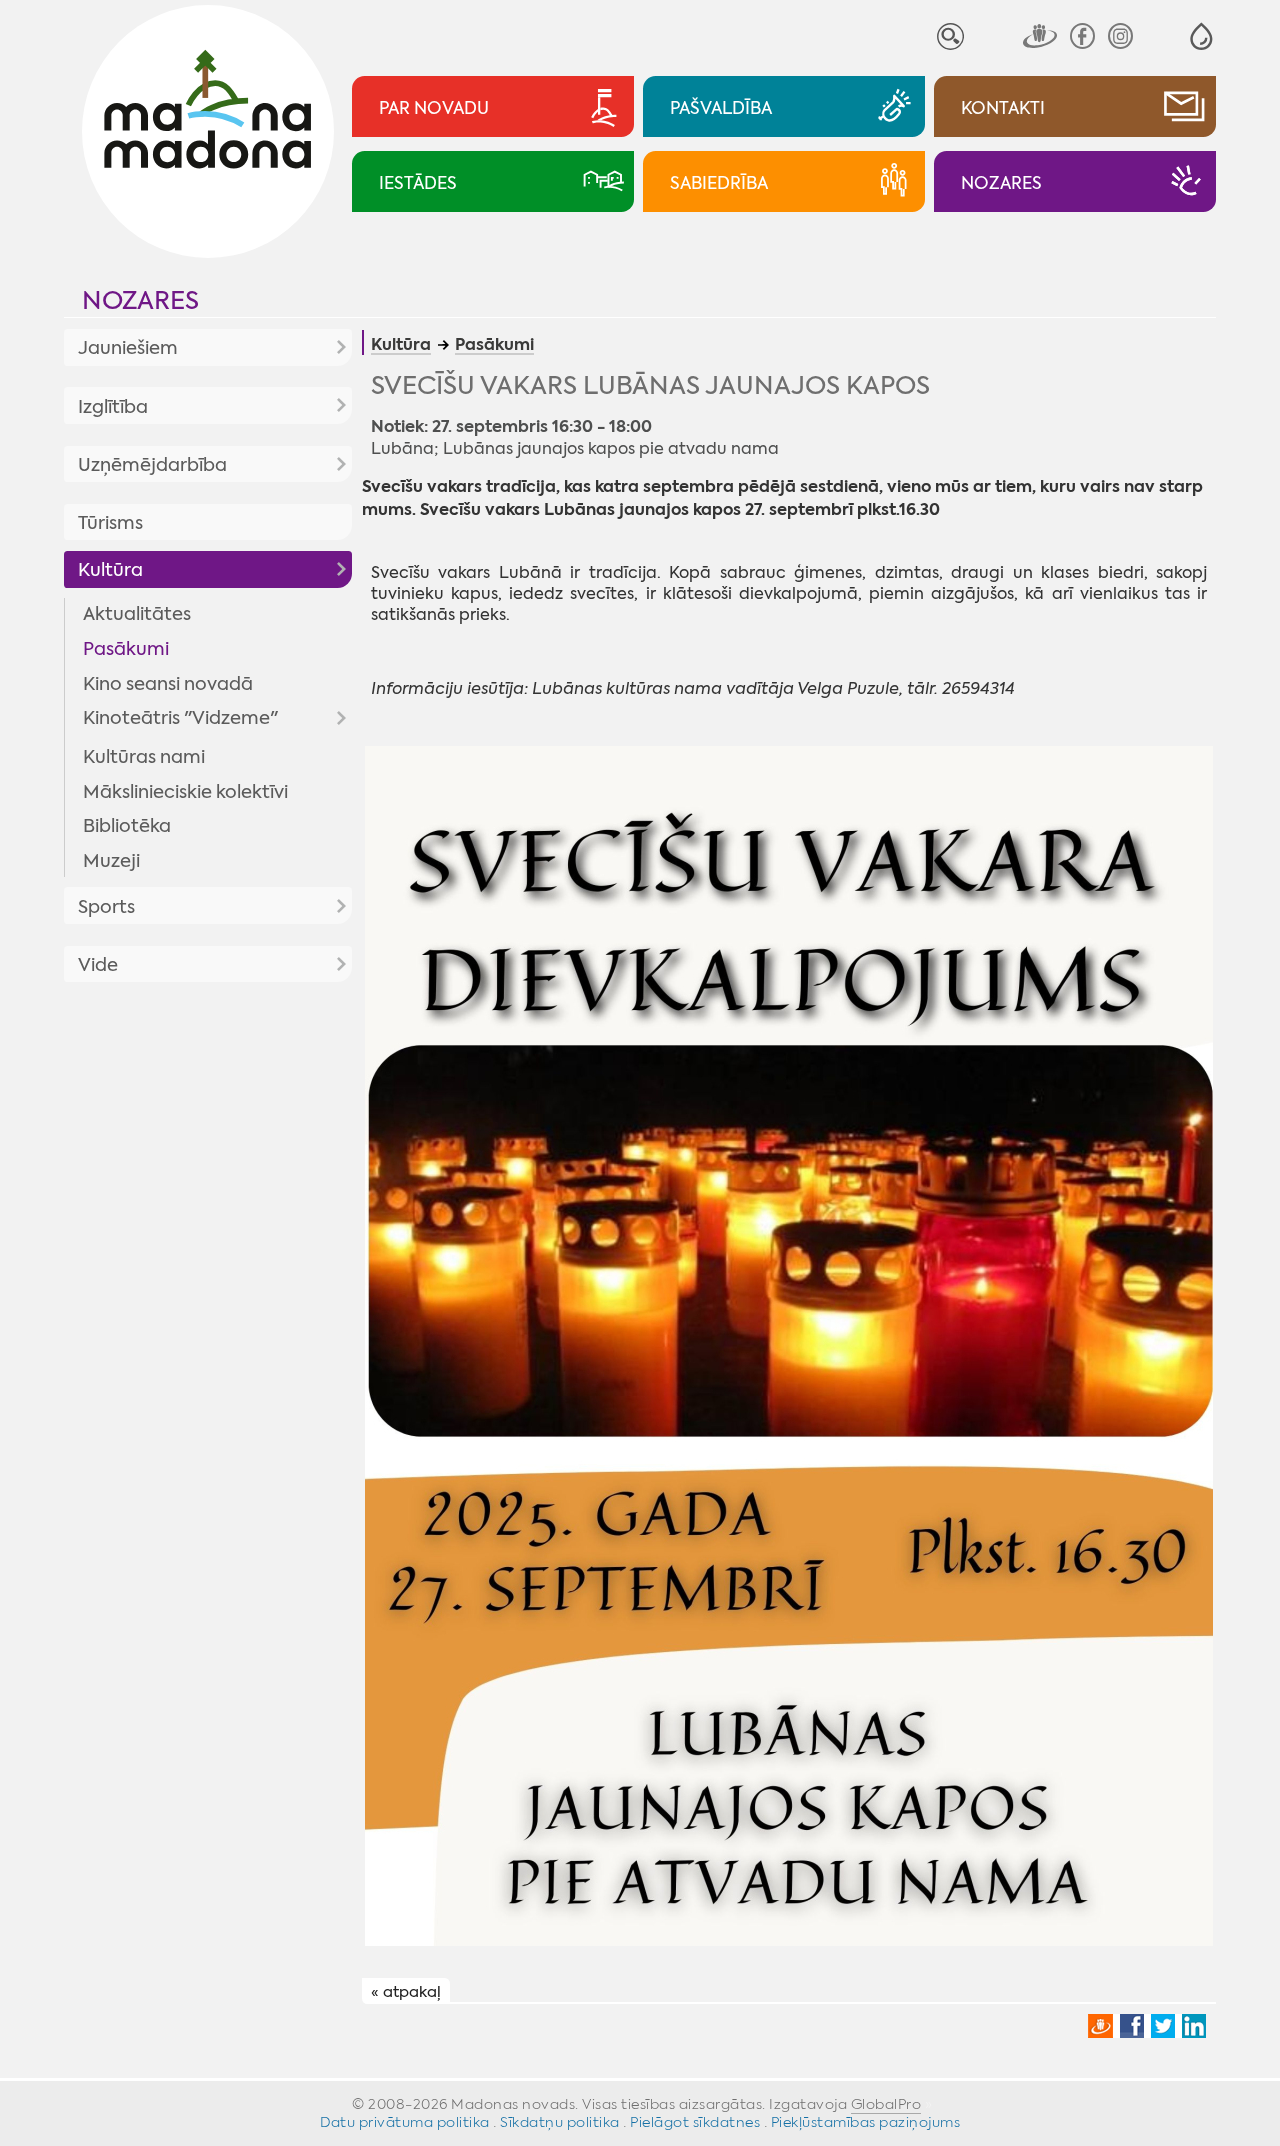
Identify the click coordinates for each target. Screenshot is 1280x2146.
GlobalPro (886, 2104)
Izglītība (113, 407)
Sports (106, 907)
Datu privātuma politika (405, 2122)
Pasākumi (126, 649)
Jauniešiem (128, 348)
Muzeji (111, 861)
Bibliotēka (127, 826)
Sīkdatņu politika (560, 2122)
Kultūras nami (144, 757)
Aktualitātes (137, 614)
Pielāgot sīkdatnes (695, 2122)
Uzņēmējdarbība (152, 465)
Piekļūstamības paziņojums (866, 2122)
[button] (1201, 36)
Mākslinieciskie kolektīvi (185, 792)
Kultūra (110, 570)
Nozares (140, 300)
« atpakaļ (406, 1992)
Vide (98, 965)
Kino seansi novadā (168, 684)
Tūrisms (110, 523)
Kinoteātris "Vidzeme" (180, 718)
